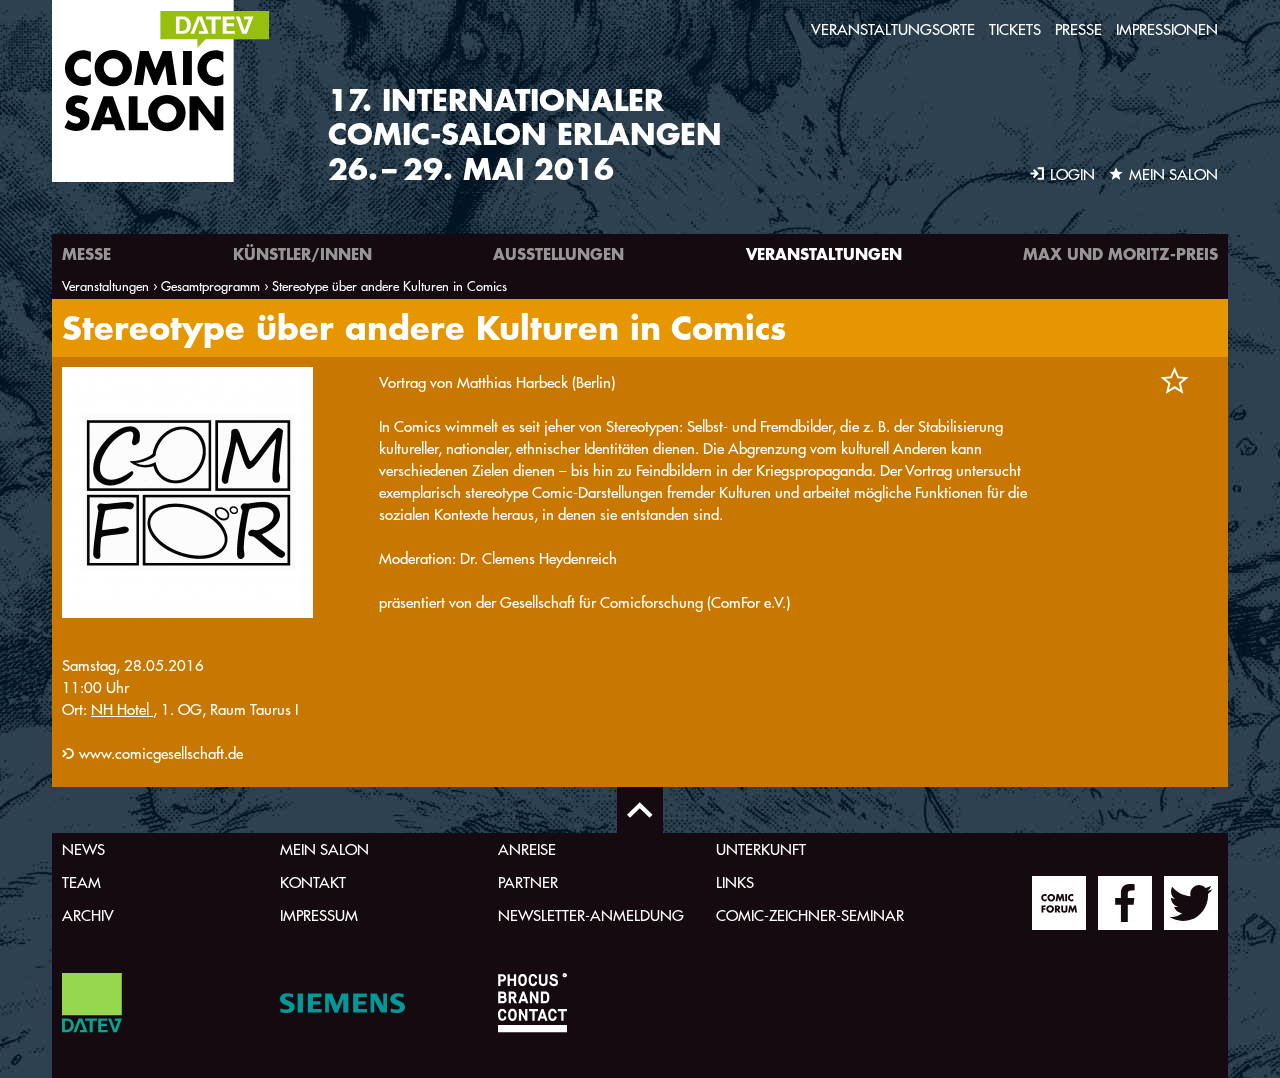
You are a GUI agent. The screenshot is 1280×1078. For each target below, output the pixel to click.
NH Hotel (122, 709)
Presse (1078, 29)
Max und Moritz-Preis (1120, 253)
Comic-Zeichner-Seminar (810, 915)
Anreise (527, 849)
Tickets (1015, 29)
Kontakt (313, 882)
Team (81, 882)
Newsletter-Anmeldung (591, 915)
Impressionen (1167, 29)
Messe (86, 253)
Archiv (88, 915)
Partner (528, 882)
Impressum (319, 915)
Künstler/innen (302, 253)
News (83, 849)
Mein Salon (324, 849)
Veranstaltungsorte (893, 29)
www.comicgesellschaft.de (161, 753)
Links (735, 882)
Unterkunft (761, 849)
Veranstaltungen (824, 253)
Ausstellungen (558, 253)
